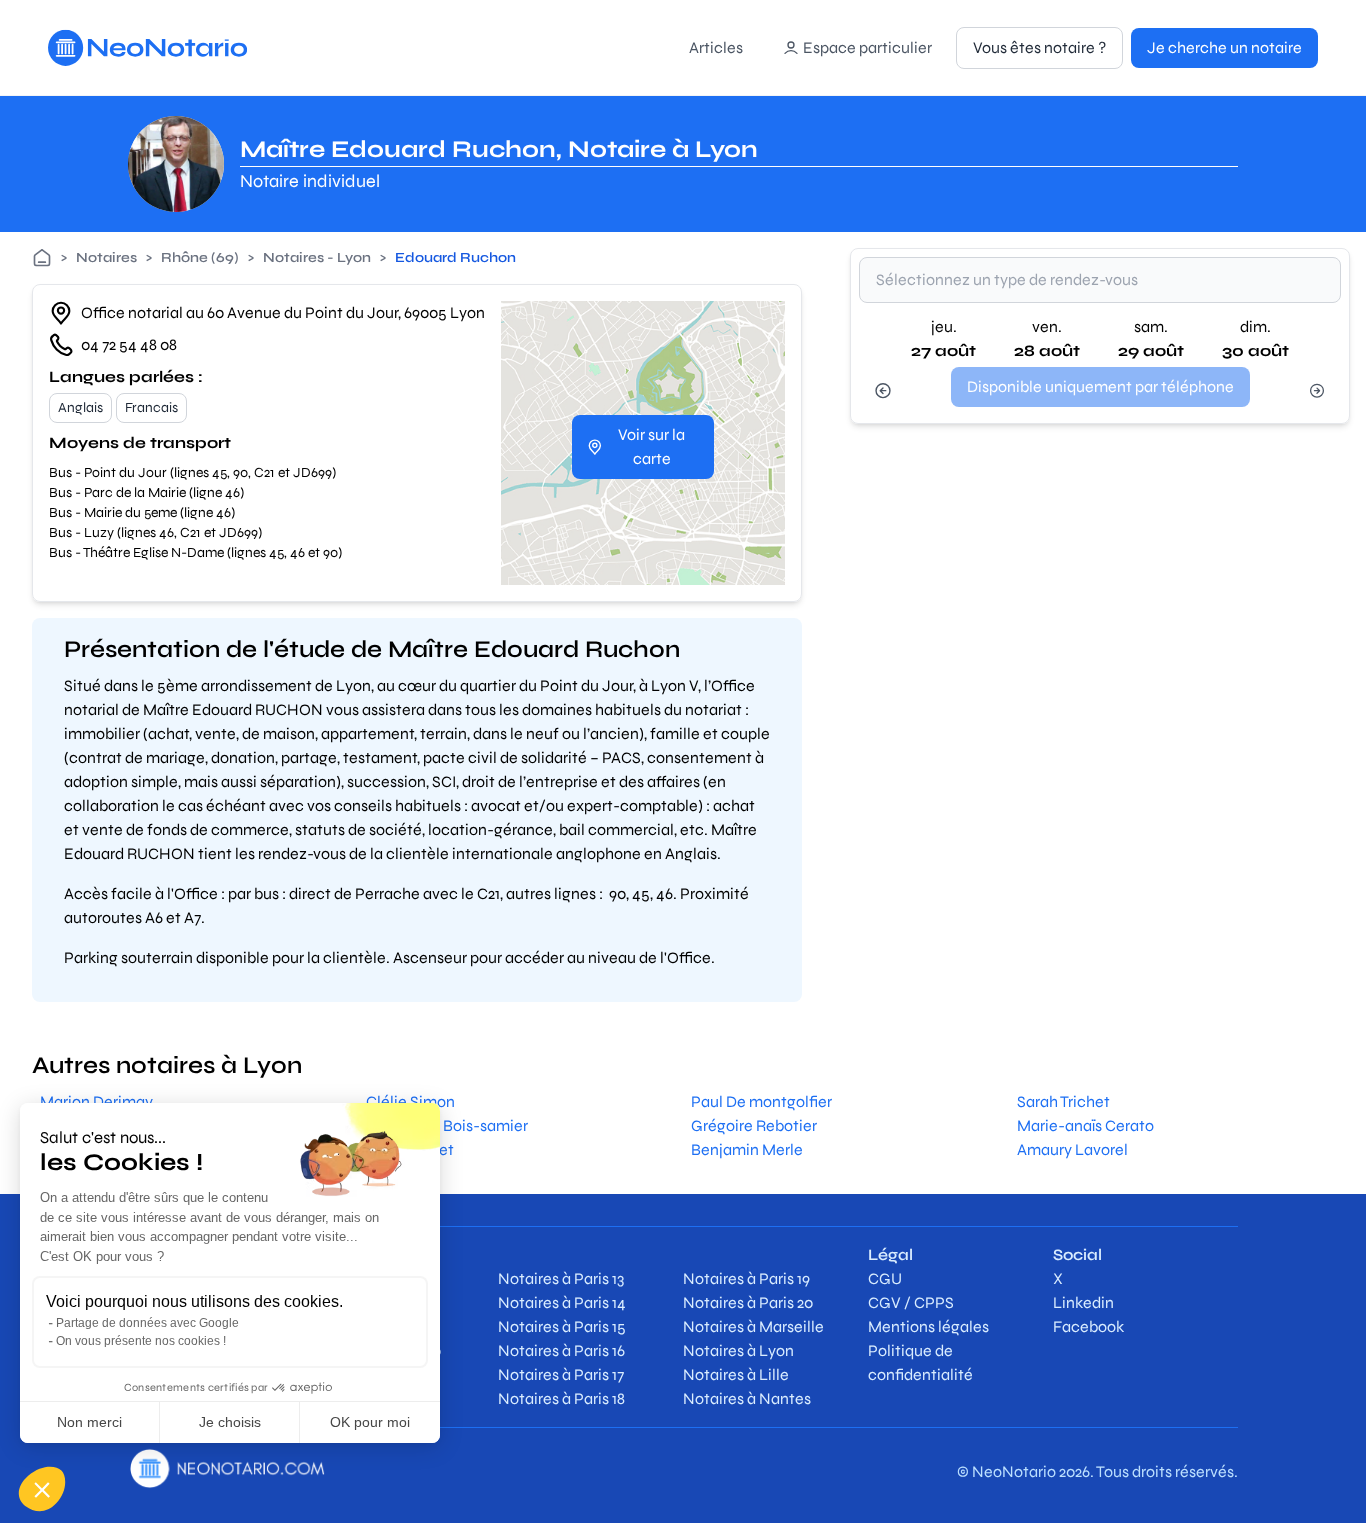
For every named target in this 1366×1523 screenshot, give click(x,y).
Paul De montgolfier (761, 1101)
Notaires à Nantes (747, 1398)
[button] (42, 1489)
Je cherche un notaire (1224, 47)
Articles (716, 47)
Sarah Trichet (1063, 1101)
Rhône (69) (200, 257)
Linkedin (1083, 1302)
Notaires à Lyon (738, 1350)
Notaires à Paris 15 (562, 1326)
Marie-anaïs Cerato (1085, 1125)
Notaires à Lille (736, 1374)
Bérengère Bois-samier (447, 1125)
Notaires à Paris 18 (561, 1398)
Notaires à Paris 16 (561, 1350)
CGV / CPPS (911, 1302)
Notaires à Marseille (753, 1326)
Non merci (89, 1422)
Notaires (106, 257)
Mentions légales (928, 1326)
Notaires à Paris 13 (561, 1278)
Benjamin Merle (747, 1149)
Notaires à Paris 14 (562, 1302)
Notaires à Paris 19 (746, 1278)
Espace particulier (867, 47)
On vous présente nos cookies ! (141, 1341)
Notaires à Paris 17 (561, 1374)
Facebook (1088, 1326)
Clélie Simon (410, 1101)
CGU (885, 1278)
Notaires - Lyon (317, 257)
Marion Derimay (96, 1101)
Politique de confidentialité (920, 1362)
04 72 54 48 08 (129, 344)
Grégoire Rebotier (754, 1125)
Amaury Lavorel (1072, 1149)
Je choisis (230, 1422)
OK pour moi (370, 1422)
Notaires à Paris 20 (748, 1302)
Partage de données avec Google (147, 1323)
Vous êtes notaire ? (1039, 47)
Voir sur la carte (651, 446)
